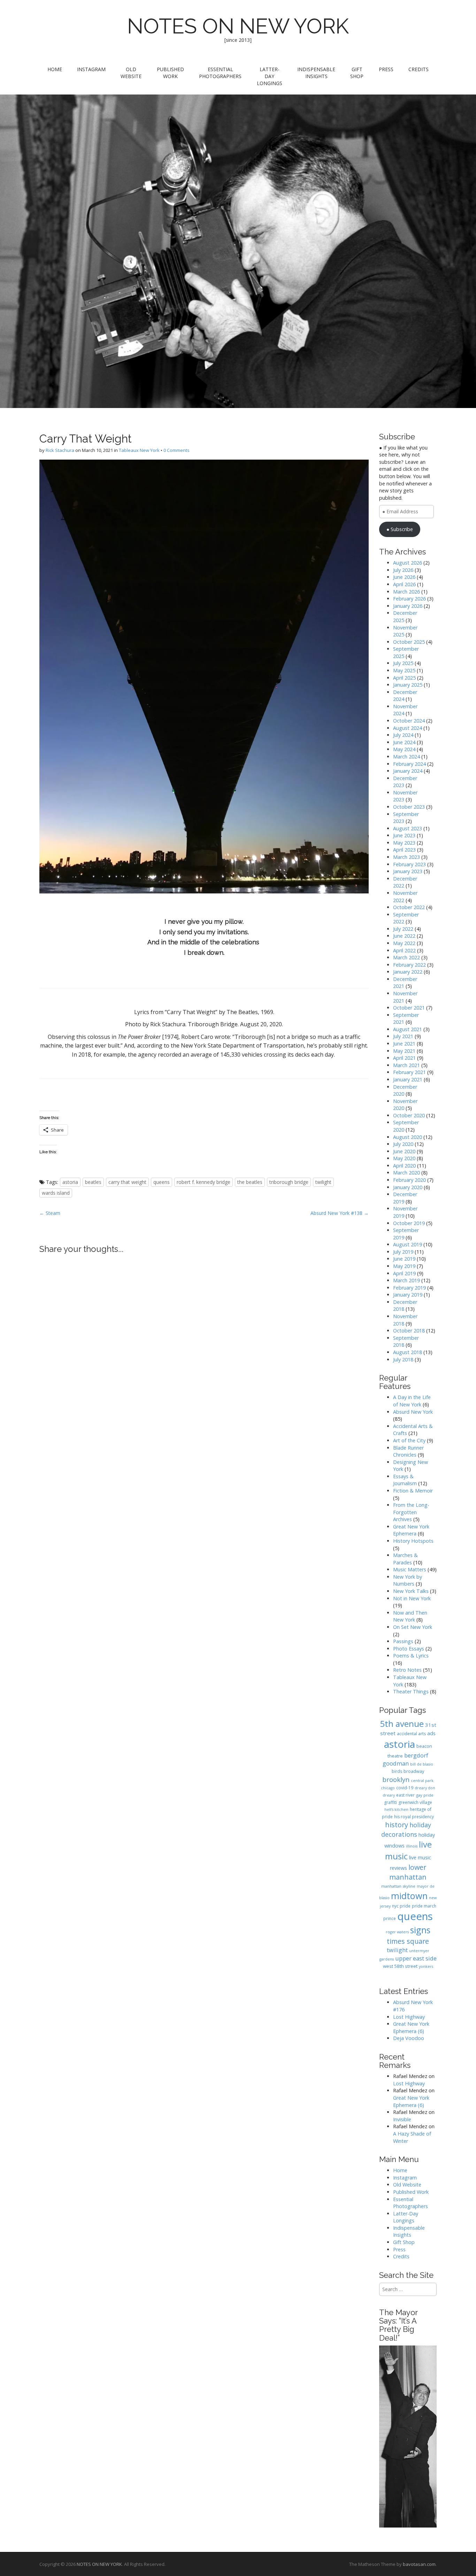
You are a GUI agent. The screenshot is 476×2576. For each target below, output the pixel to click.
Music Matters (410, 1569)
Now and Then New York (410, 1616)
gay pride (425, 1795)
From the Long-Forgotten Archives (411, 1512)
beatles (93, 1182)
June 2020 (404, 1151)
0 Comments (176, 450)
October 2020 (409, 1115)
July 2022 (403, 929)
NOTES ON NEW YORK (238, 26)
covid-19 (405, 1788)
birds (397, 1771)
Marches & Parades (405, 1559)
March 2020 (406, 1173)
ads (431, 1733)
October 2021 (409, 1008)
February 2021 (409, 1072)
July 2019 (403, 1252)
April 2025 (404, 678)
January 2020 (408, 1187)
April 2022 (404, 950)
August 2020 (408, 1137)
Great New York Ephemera (411, 1530)
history (397, 1825)
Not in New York (412, 1598)
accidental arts (411, 1734)
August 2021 (408, 1029)
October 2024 (409, 721)
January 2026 (408, 606)
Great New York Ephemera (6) (411, 2027)
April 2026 (404, 584)
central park (422, 1781)
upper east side (416, 1958)
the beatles (250, 1182)
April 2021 (404, 1058)
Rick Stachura (60, 450)
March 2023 (406, 857)
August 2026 (408, 563)
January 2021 (408, 1079)
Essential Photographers (220, 73)
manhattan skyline (398, 1886)
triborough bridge (289, 1182)
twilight (323, 1182)
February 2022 (409, 965)
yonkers (426, 1966)
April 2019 (404, 1273)
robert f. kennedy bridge (204, 1182)
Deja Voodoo (409, 2038)
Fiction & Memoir (413, 1491)
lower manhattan (408, 1872)
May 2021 (404, 1051)
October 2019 (409, 1223)
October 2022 (409, 907)
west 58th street (400, 1966)
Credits (419, 69)
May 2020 (404, 1158)
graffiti (390, 1802)
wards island (56, 1193)
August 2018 (408, 1352)
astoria (70, 1182)
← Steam (50, 1213)
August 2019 (408, 1244)
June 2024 (404, 742)
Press (386, 69)
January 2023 (408, 871)
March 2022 (406, 957)
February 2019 (409, 1288)
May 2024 (404, 749)
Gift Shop (357, 73)
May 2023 (404, 843)
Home (55, 69)
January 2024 (408, 771)
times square (408, 1941)
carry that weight (127, 1182)
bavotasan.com (419, 2564)
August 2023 (408, 828)
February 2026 (409, 599)
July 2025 (403, 663)
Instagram (91, 69)
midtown (409, 1896)
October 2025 (409, 642)
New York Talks (411, 1591)
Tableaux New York (139, 450)
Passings (403, 1641)
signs (420, 1930)
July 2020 (403, 1144)
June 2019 (404, 1259)
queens (162, 1182)
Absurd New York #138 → (340, 1213)
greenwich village (415, 1802)
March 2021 (406, 1065)
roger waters (397, 1932)
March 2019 (406, 1280)
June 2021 (404, 1044)
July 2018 (403, 1359)
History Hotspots (413, 1541)
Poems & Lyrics (411, 1656)
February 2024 (409, 764)
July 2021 (403, 1036)
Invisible (402, 2119)
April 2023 (404, 850)
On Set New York (413, 1627)
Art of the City (409, 1440)
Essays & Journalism (405, 1480)
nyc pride (401, 1906)
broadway (414, 1771)
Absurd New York (413, 1412)
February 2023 (409, 864)
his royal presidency (414, 1817)
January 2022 (408, 972)
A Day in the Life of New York (412, 1401)
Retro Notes (407, 1670)
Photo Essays (409, 1649)
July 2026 (403, 570)
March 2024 (406, 757)
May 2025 (404, 670)
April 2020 (404, 1166)
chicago (388, 1788)
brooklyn (396, 1779)
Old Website (131, 73)
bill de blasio (422, 1764)
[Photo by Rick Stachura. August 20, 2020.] (204, 677)
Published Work (170, 73)
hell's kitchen (396, 1810)
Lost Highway (409, 2017)
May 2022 (404, 943)
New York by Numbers (408, 1580)
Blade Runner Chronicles (408, 1451)
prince (390, 1918)
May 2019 (404, 1266)
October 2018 (409, 1331)
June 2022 (404, 936)
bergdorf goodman (405, 1759)
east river (405, 1795)
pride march (424, 1906)
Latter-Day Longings (270, 76)
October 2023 (409, 807)
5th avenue (402, 1724)
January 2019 (408, 1295)
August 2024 (408, 728)
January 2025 (408, 685)
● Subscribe (400, 529)
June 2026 (404, 577)
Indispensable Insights (316, 73)
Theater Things (411, 1691)
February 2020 (409, 1180)
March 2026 (406, 592)
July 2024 (403, 735)
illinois (412, 1846)
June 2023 (404, 835)
